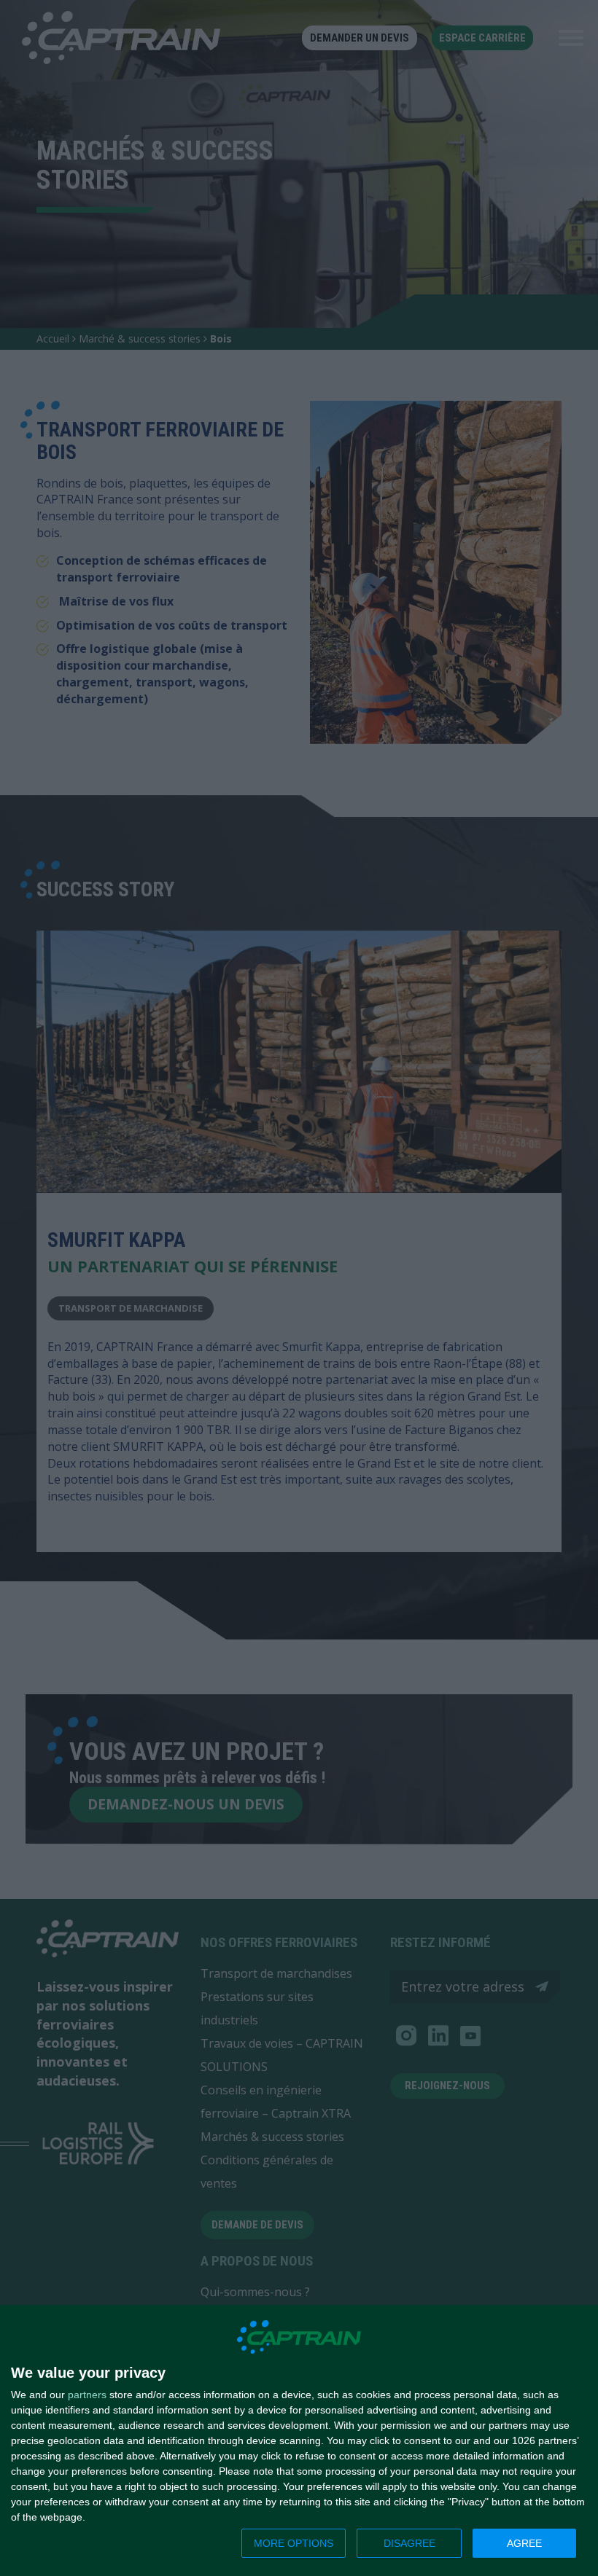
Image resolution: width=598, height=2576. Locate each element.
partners (87, 2395)
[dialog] (299, 2441)
